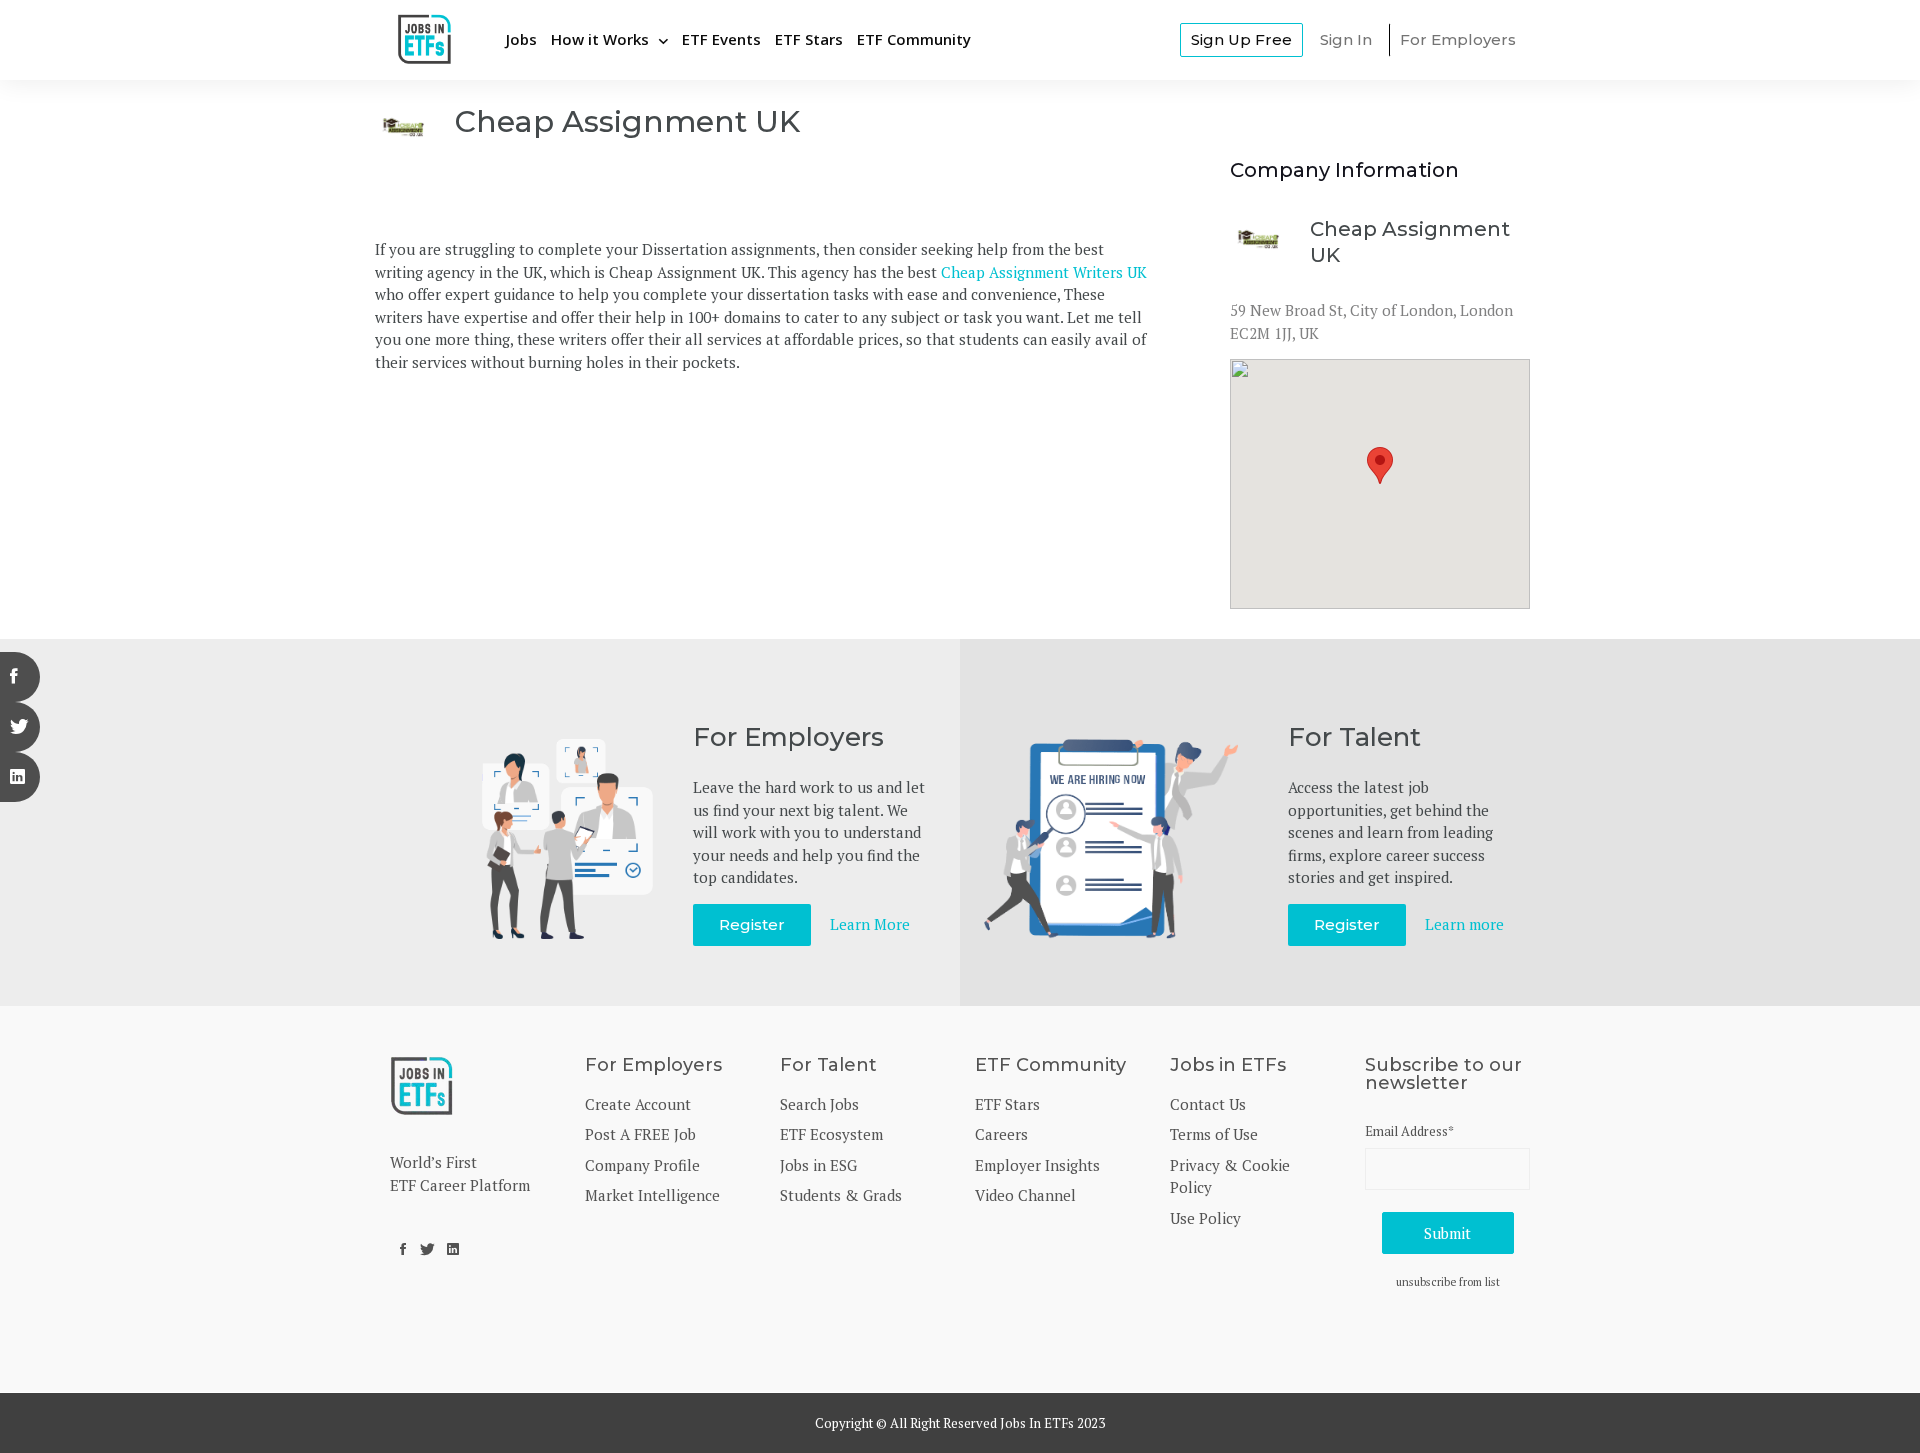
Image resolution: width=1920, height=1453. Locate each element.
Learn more (1464, 924)
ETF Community (914, 39)
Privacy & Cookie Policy (1230, 1176)
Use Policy (1205, 1218)
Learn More (870, 924)
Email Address (1409, 1131)
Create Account (638, 1104)
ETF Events (721, 39)
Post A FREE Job (640, 1134)
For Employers (1458, 39)
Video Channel (1025, 1195)
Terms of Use (1214, 1134)
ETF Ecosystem (831, 1134)
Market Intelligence (652, 1195)
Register (752, 924)
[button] (1380, 465)
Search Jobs (819, 1104)
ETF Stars (809, 39)
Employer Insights (1037, 1165)
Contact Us (1208, 1104)
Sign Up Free (1241, 39)
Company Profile (642, 1165)
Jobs (521, 39)
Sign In (1346, 39)
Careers (1001, 1134)
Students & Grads (841, 1195)
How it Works (600, 39)
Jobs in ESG (818, 1165)
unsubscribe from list (1448, 1281)
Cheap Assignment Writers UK (1044, 272)
